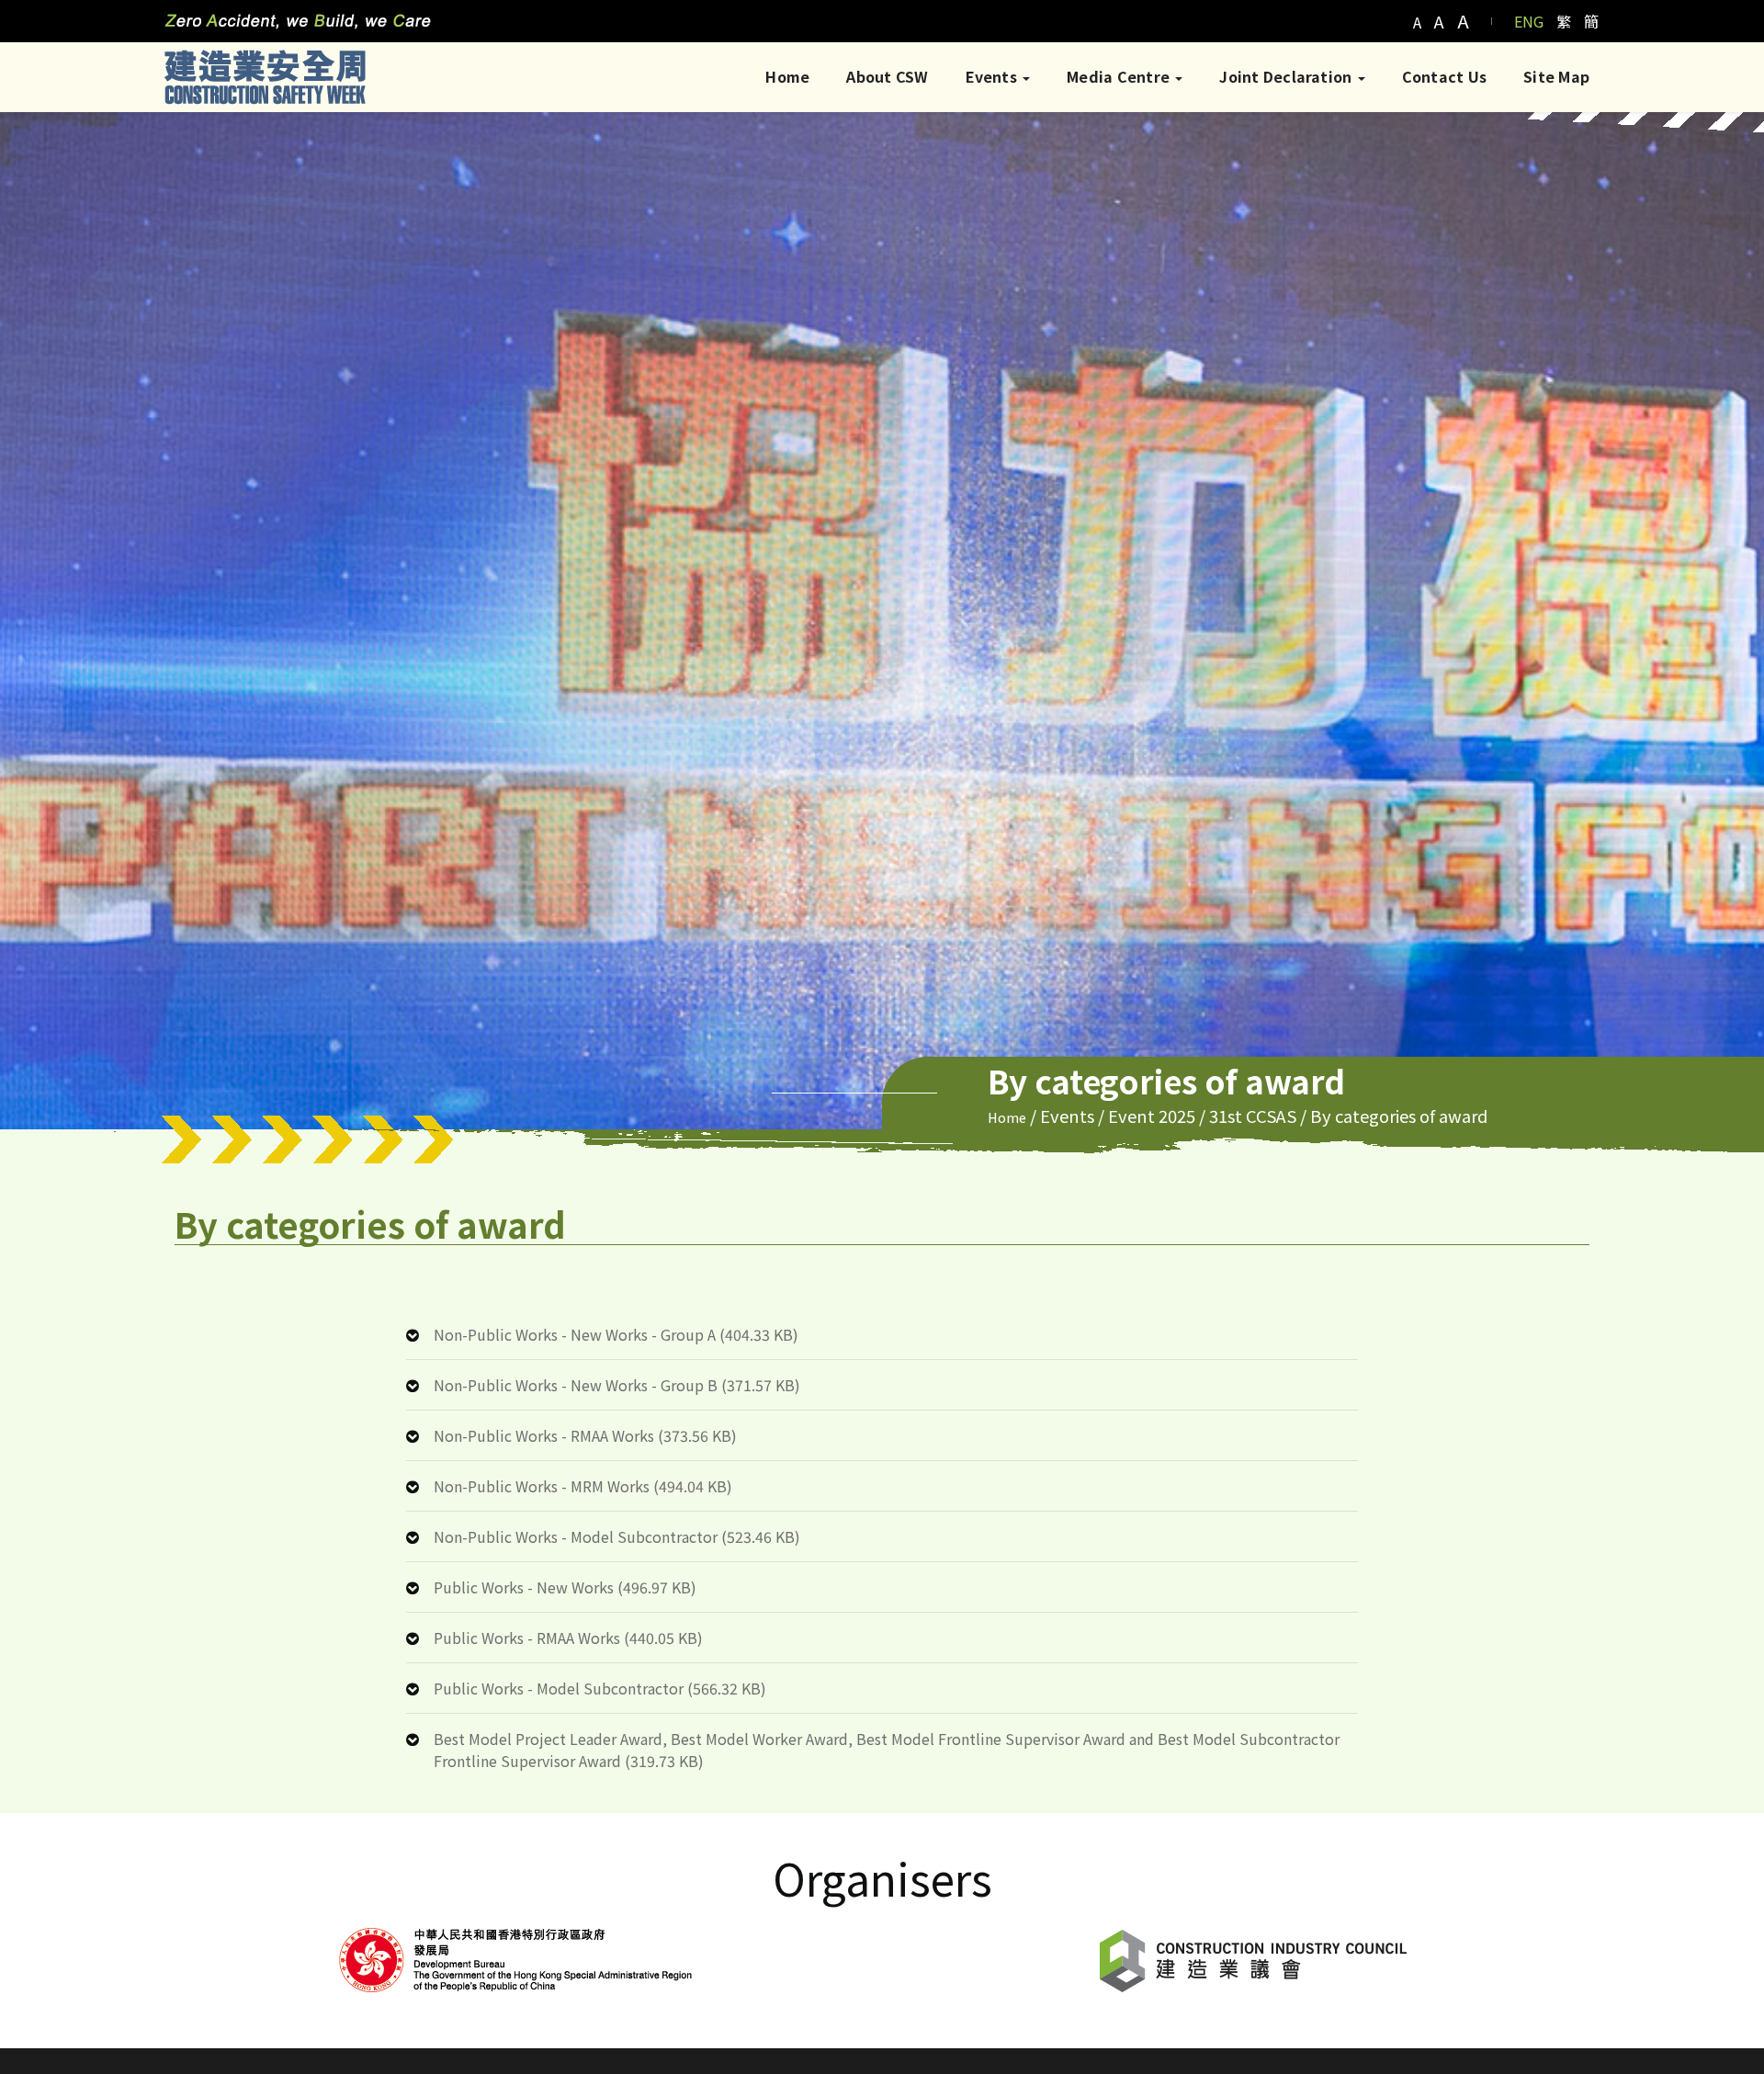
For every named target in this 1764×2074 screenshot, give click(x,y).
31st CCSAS (1253, 1116)
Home (787, 76)
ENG (1529, 21)
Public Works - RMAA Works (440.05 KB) (568, 1638)
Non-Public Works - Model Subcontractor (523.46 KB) (617, 1536)
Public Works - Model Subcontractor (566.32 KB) (600, 1688)
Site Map (1556, 76)
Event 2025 (1152, 1116)
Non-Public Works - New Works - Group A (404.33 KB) (616, 1334)
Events (994, 76)
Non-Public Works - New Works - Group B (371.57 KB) (617, 1385)
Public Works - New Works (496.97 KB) (565, 1587)
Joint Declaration (1287, 76)
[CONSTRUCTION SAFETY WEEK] (265, 77)
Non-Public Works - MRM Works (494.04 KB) (583, 1486)
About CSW (887, 76)
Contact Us (1444, 76)
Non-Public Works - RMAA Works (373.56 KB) (585, 1435)
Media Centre (1120, 76)
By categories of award (1399, 1116)
